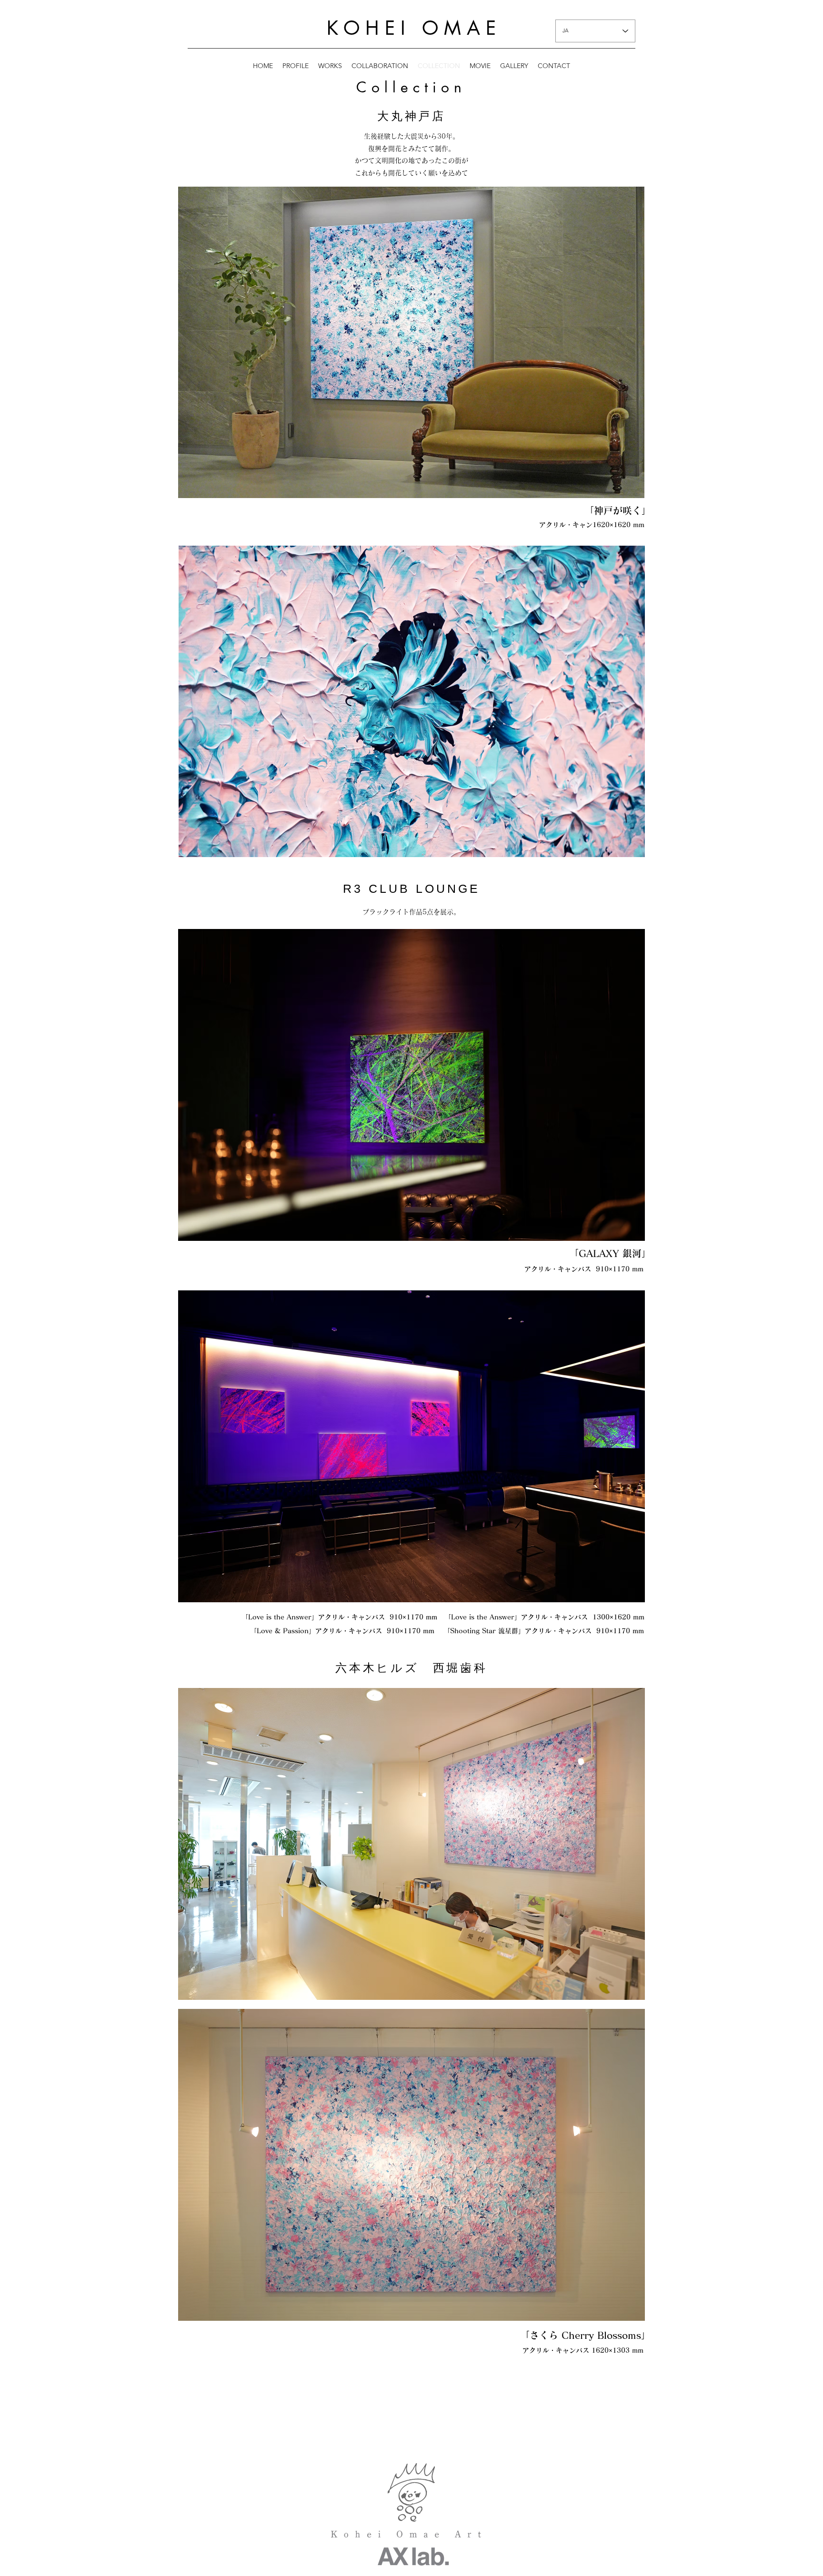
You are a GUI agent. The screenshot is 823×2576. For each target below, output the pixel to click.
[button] (411, 342)
